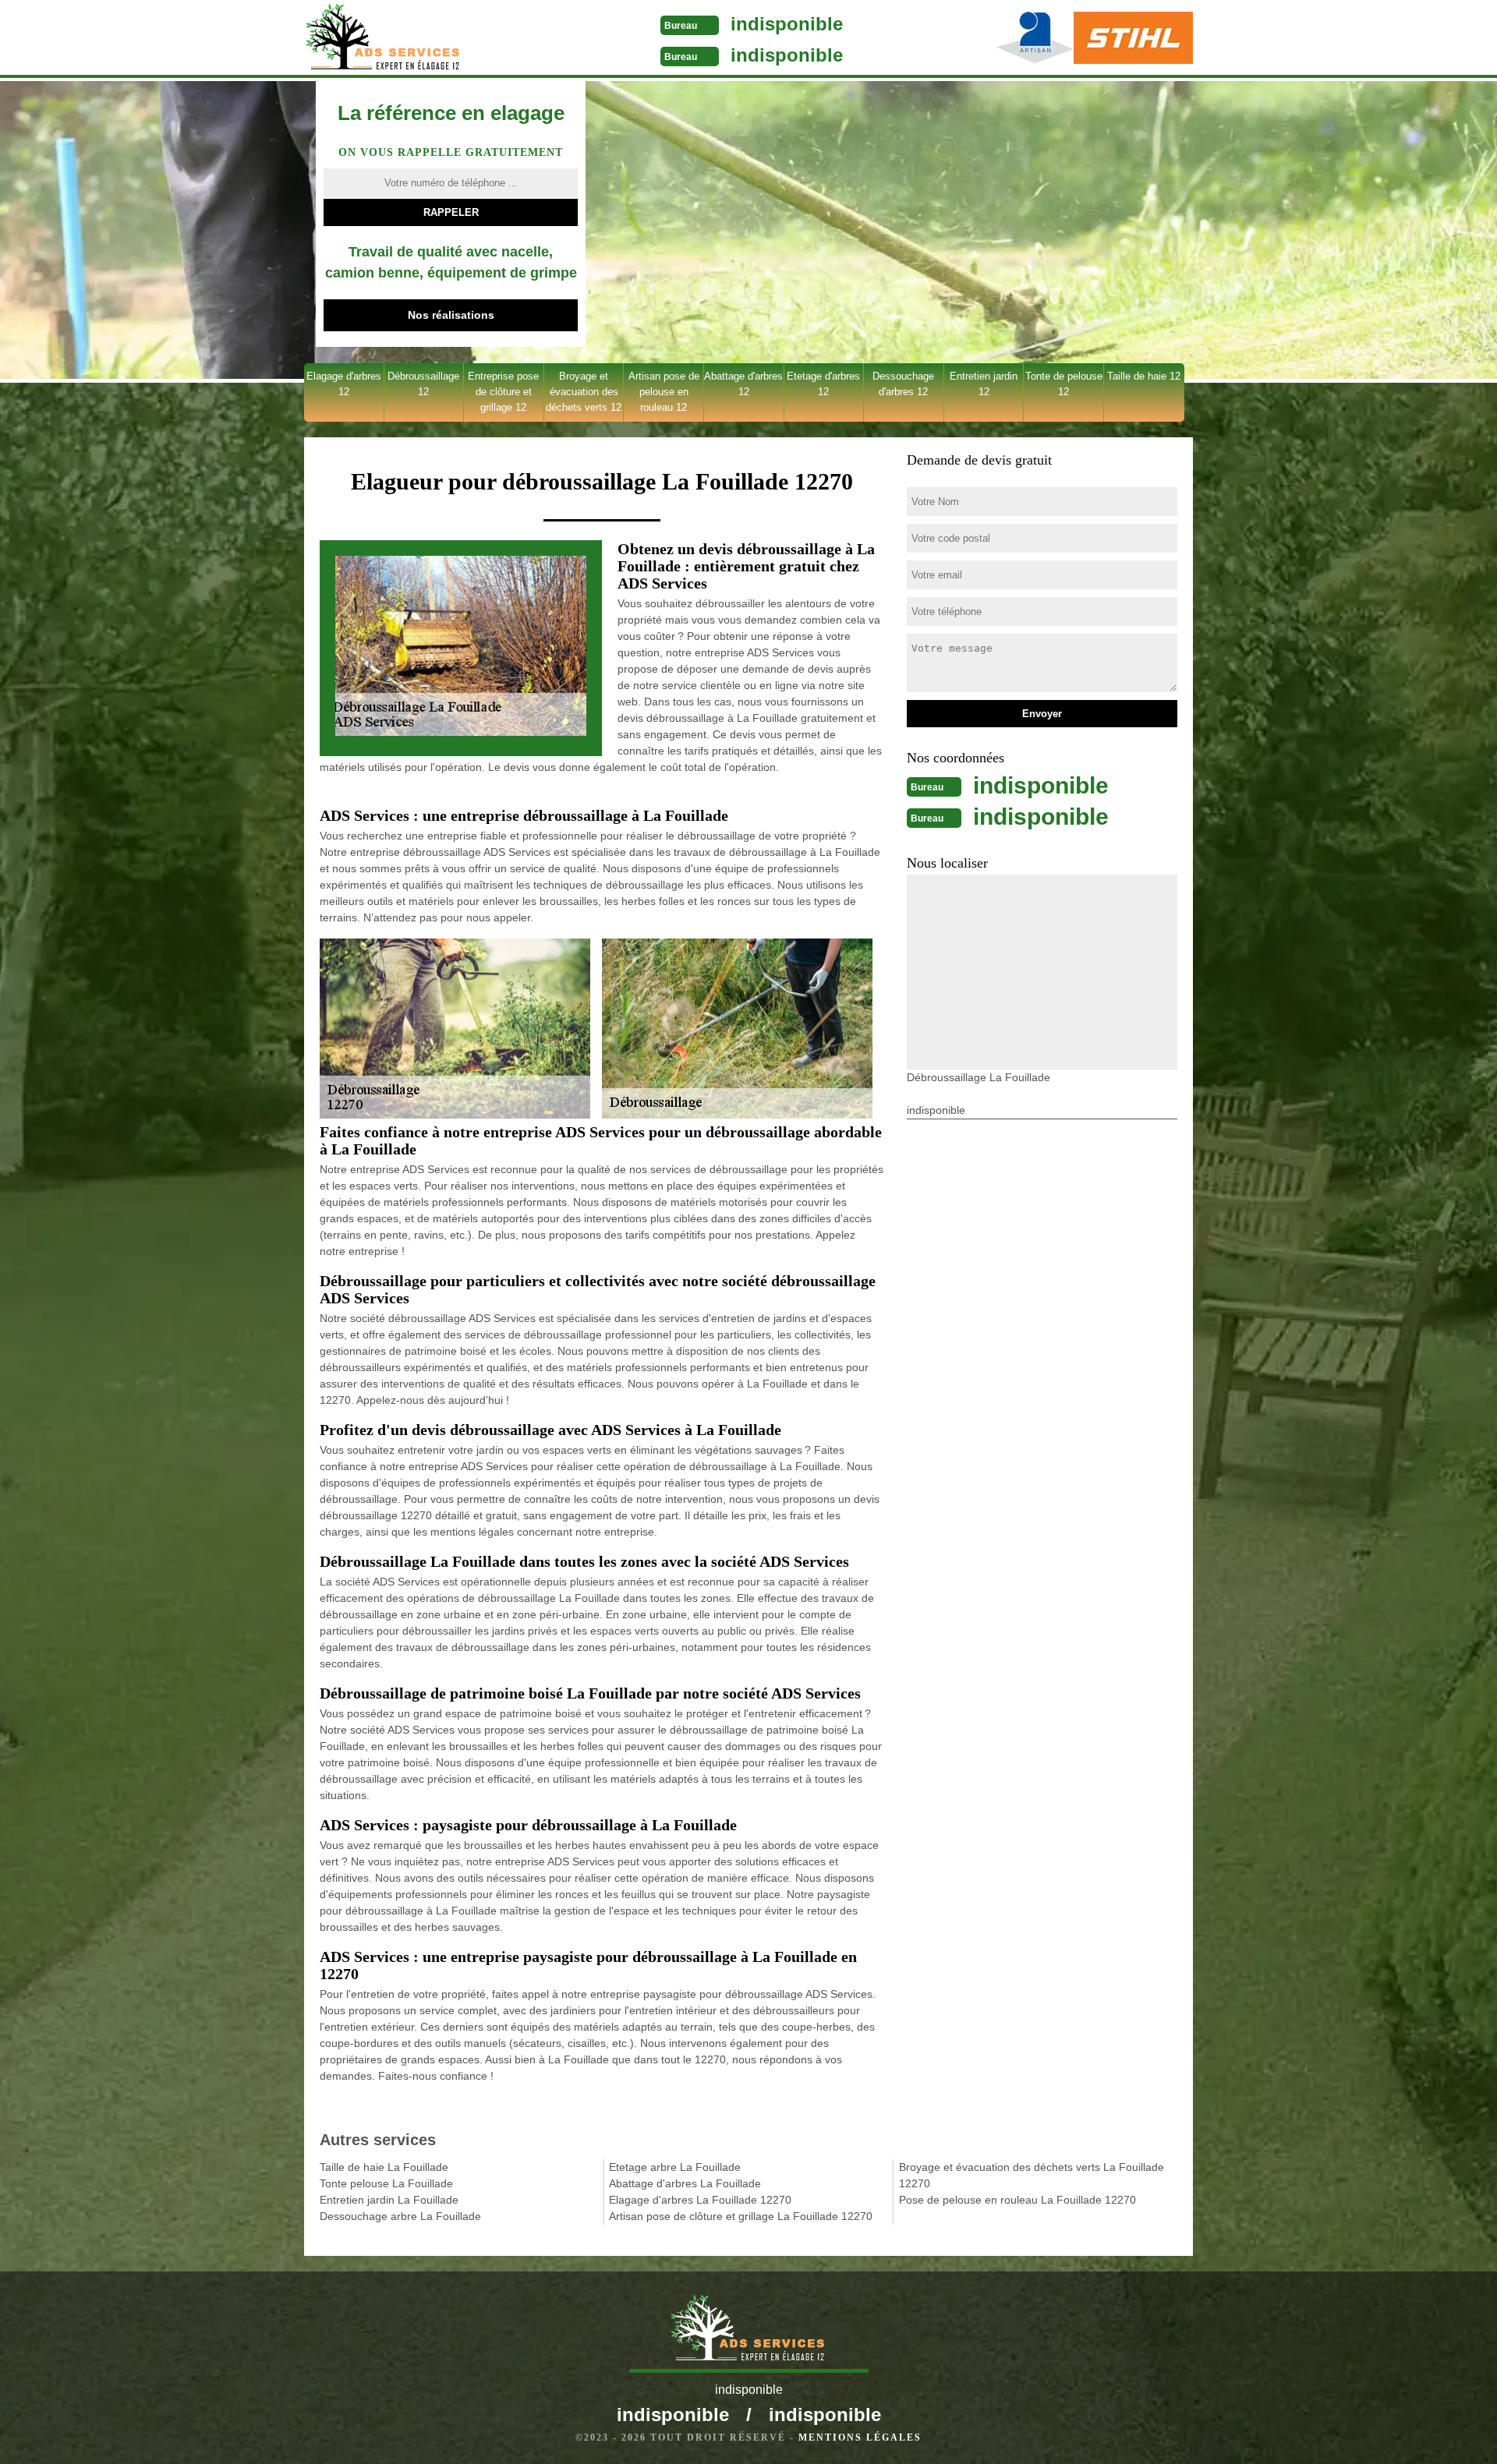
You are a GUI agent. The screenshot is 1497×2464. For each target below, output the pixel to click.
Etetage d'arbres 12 (823, 384)
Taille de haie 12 (1144, 376)
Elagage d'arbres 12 (344, 384)
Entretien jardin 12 (984, 384)
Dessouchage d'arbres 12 (903, 384)
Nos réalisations (451, 315)
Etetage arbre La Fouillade (675, 2167)
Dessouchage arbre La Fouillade (400, 2216)
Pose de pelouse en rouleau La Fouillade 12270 (1017, 2200)
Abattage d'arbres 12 (743, 384)
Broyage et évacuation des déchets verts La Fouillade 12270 (1032, 2175)
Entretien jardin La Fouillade (389, 2200)
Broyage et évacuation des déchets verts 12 (584, 392)
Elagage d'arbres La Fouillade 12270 (700, 2200)
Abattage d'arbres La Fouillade (685, 2183)
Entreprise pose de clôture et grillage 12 (503, 392)
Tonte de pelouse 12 (1064, 384)
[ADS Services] (424, 39)
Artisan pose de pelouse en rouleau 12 (664, 392)
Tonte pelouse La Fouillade (386, 2183)
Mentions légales (860, 2437)
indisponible (787, 24)
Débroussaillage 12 (423, 384)
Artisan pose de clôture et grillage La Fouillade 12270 (741, 2216)
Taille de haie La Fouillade (384, 2167)
